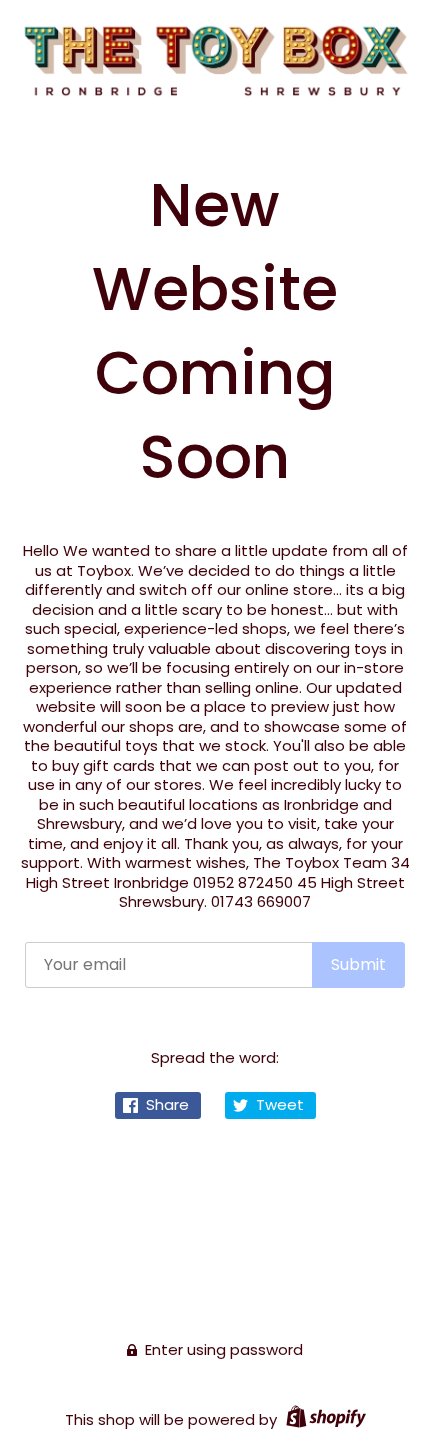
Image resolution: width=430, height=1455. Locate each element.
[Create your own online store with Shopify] (323, 1419)
